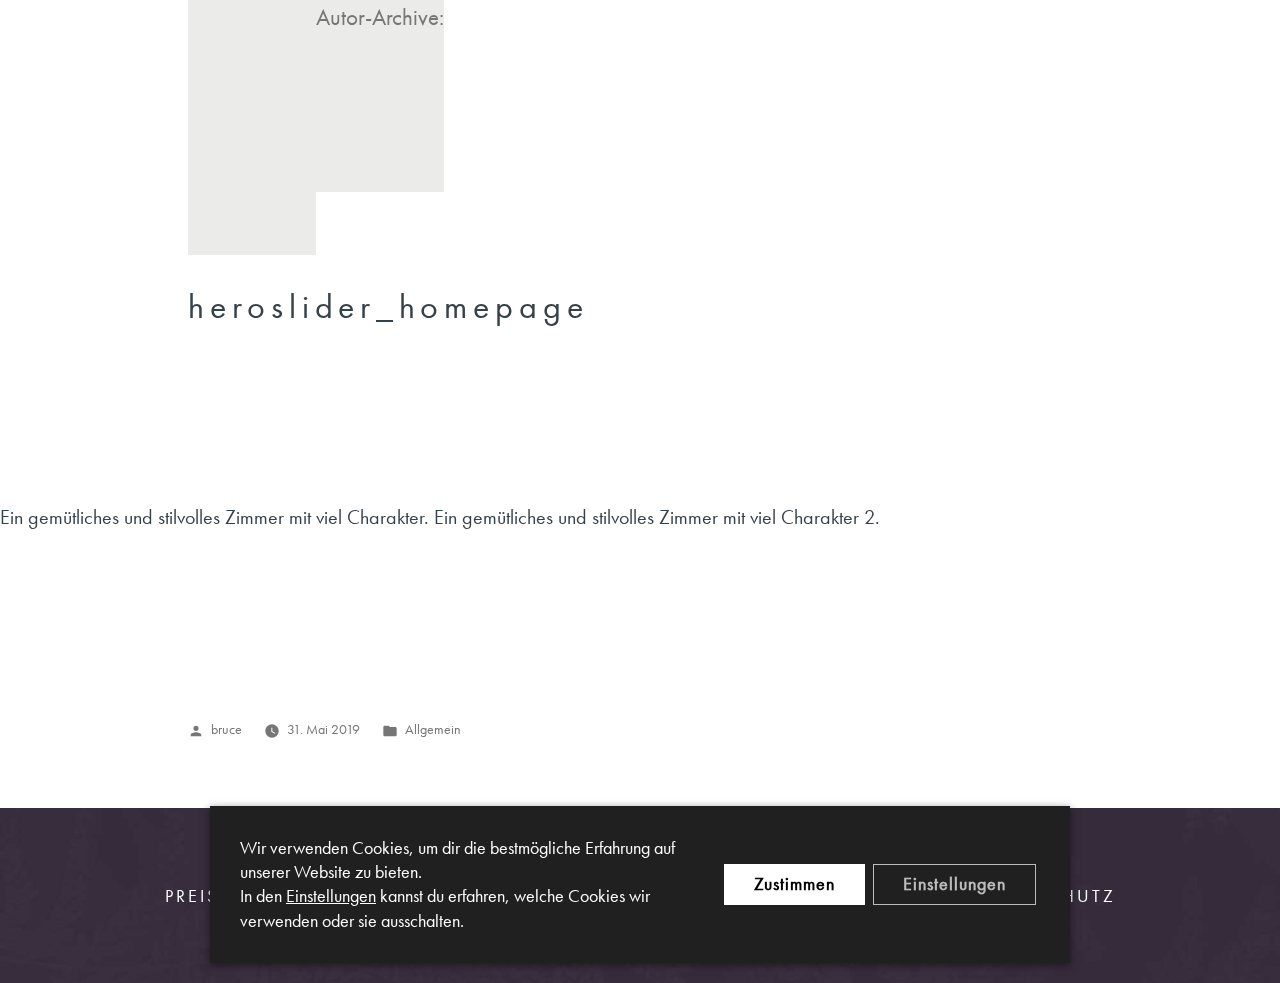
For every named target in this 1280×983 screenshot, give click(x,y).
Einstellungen (331, 896)
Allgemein (433, 729)
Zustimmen (794, 883)
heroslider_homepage (388, 306)
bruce (226, 729)
